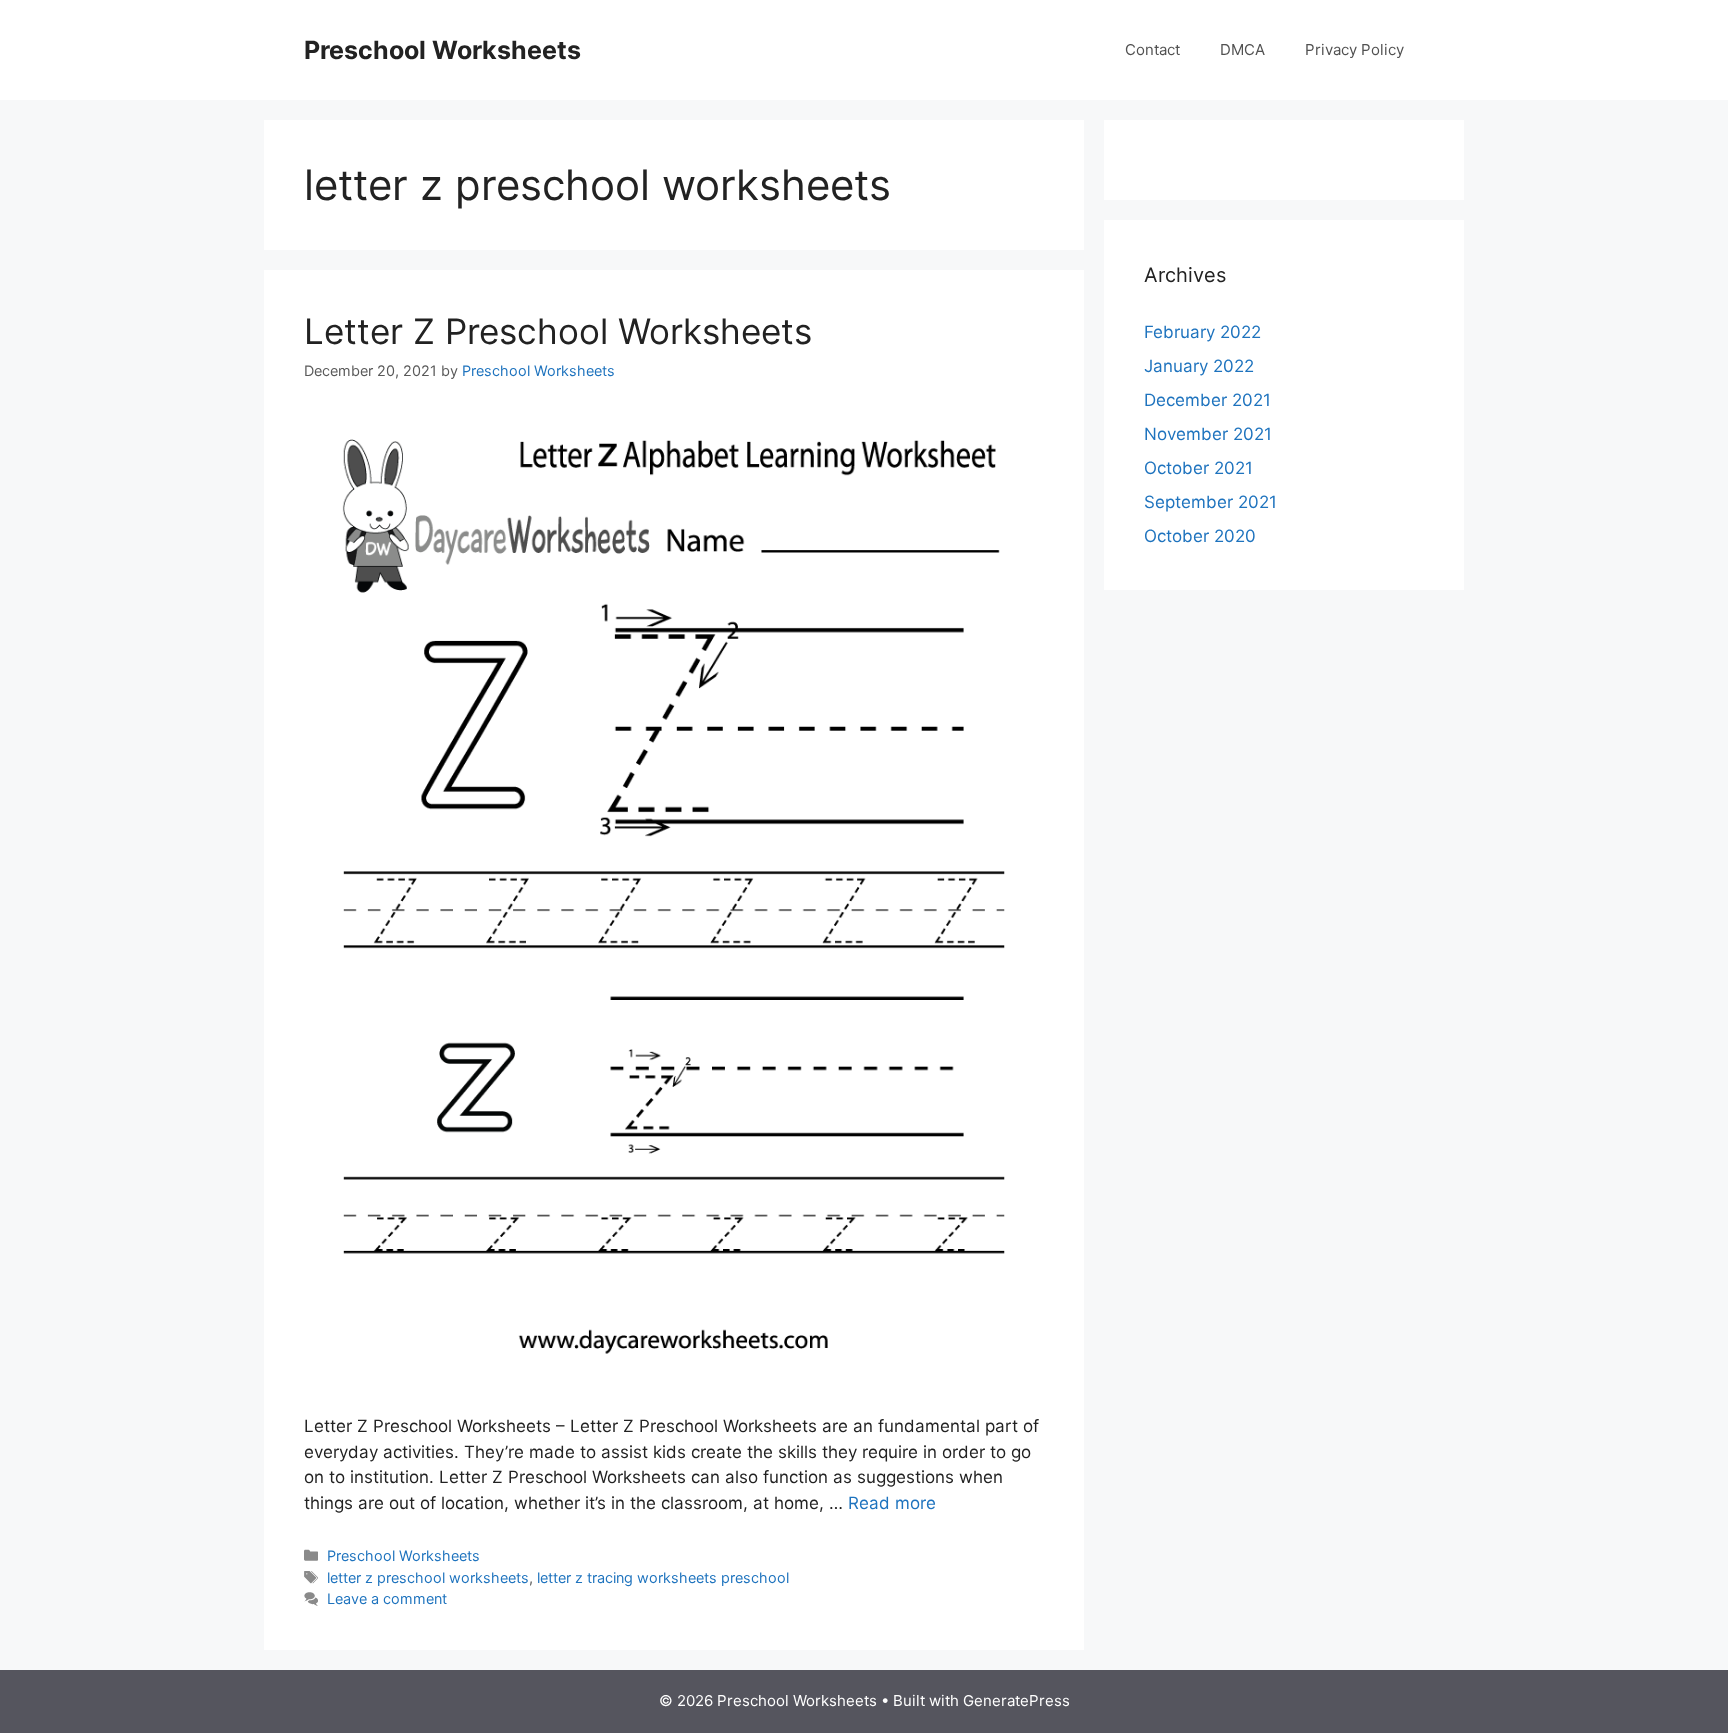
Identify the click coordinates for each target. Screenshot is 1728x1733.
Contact (1152, 49)
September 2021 (1210, 502)
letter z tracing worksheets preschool (663, 1577)
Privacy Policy (1354, 49)
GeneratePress (1016, 1700)
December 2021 (1207, 400)
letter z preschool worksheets (428, 1577)
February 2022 (1202, 332)
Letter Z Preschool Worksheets (558, 331)
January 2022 (1199, 366)
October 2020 (1200, 536)
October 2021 (1198, 468)
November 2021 (1208, 434)
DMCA (1242, 49)
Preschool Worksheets (442, 50)
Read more (892, 1503)
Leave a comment (387, 1598)
